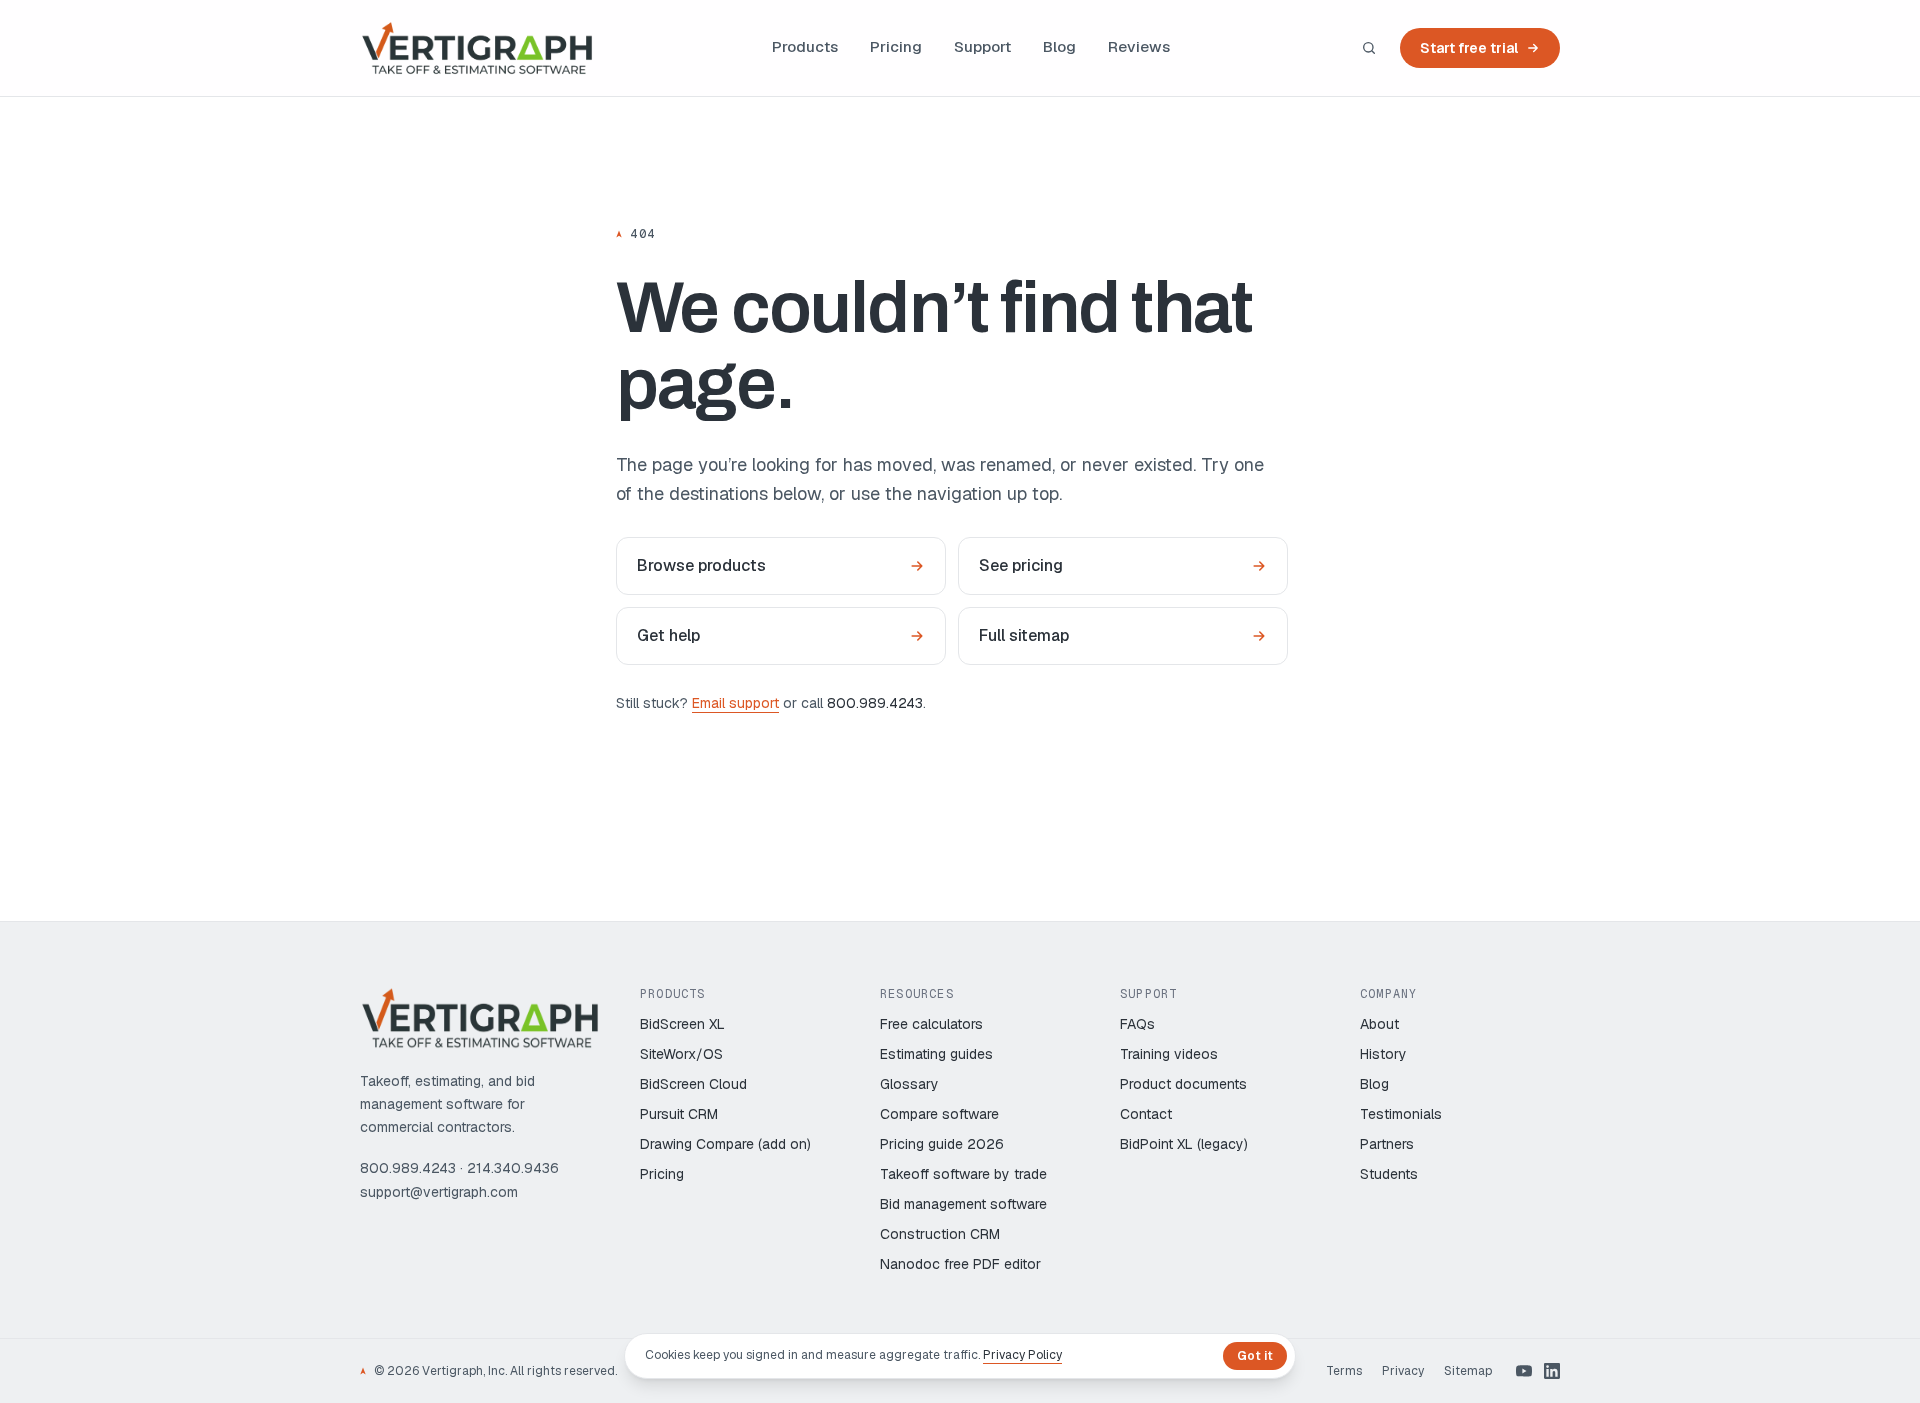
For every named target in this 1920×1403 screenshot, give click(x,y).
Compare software (939, 1114)
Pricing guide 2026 (942, 1144)
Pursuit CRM (679, 1114)
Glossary (909, 1084)
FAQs (1137, 1024)
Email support (735, 703)
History (1383, 1054)
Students (1389, 1174)
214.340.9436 (513, 1168)
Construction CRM (940, 1234)
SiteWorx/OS (681, 1054)
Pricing (896, 46)
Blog (1059, 46)
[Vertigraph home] (477, 48)
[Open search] (1369, 48)
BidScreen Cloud (693, 1084)
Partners (1387, 1144)
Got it (1255, 1356)
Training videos (1169, 1054)
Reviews (1139, 46)
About (1379, 1024)
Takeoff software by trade (963, 1174)
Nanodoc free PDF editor (960, 1264)
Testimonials (1401, 1114)
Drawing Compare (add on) (725, 1144)
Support (982, 46)
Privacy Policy (1022, 1355)
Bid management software (963, 1204)
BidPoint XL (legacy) (1184, 1144)
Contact (1146, 1114)
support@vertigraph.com (439, 1192)
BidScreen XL (682, 1024)
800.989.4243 (875, 703)
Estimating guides (936, 1054)
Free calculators (931, 1024)
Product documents (1183, 1084)
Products (805, 46)
